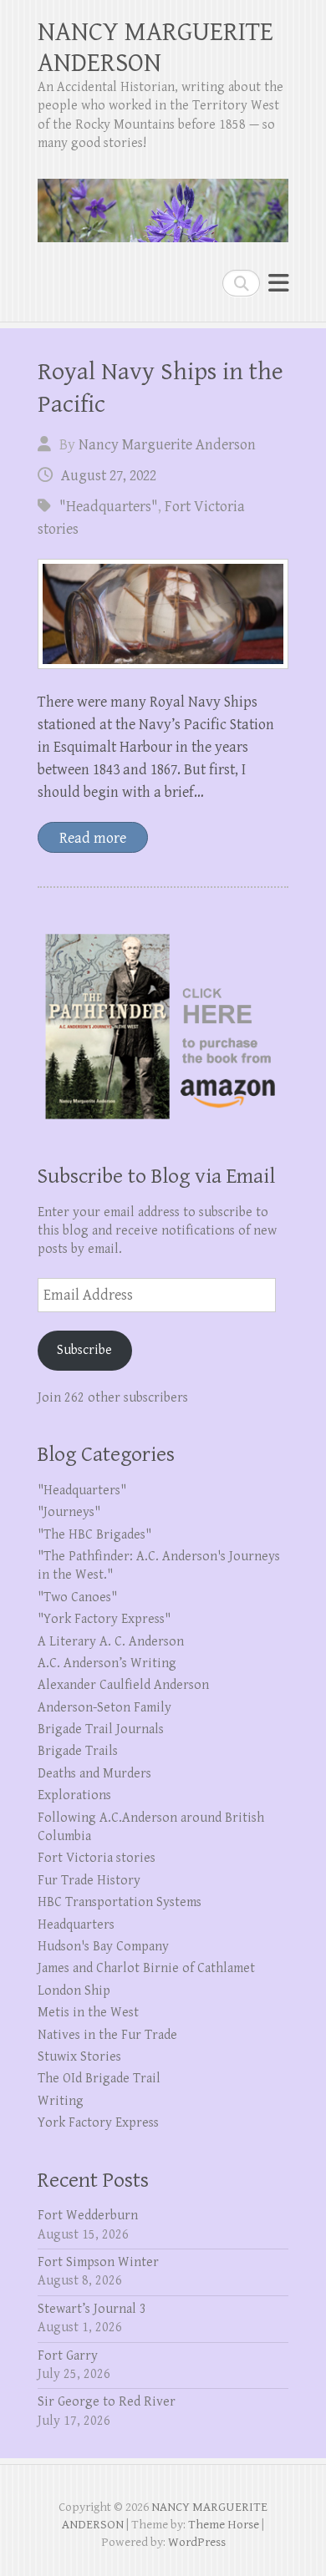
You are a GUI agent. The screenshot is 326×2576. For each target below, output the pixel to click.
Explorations (74, 1795)
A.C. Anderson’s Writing (107, 1663)
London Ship (74, 1991)
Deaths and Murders (94, 1774)
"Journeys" (69, 1512)
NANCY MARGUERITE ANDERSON (155, 48)
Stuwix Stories (79, 2057)
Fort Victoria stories (97, 1858)
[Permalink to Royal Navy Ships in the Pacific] (163, 614)
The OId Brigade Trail (99, 2079)
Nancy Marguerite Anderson (167, 445)
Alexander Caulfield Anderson (123, 1685)
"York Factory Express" (104, 1619)
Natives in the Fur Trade (107, 2035)
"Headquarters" (109, 507)
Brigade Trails (78, 1751)
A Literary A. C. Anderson (111, 1642)
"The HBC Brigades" (94, 1535)
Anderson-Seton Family (104, 1708)
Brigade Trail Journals (101, 1729)
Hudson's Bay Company (103, 1947)
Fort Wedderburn (88, 2216)
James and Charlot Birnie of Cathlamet (146, 1968)
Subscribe (84, 1350)
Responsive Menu (278, 283)
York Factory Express (98, 2123)
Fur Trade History (89, 1881)
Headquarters (76, 1925)
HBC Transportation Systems (120, 1902)
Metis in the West (88, 2013)
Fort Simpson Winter (98, 2262)
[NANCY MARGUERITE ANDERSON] (163, 204)
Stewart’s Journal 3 (92, 2309)
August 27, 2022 (109, 476)
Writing (61, 2101)
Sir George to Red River (107, 2402)
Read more (93, 838)
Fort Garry (68, 2356)
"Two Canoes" (77, 1597)
